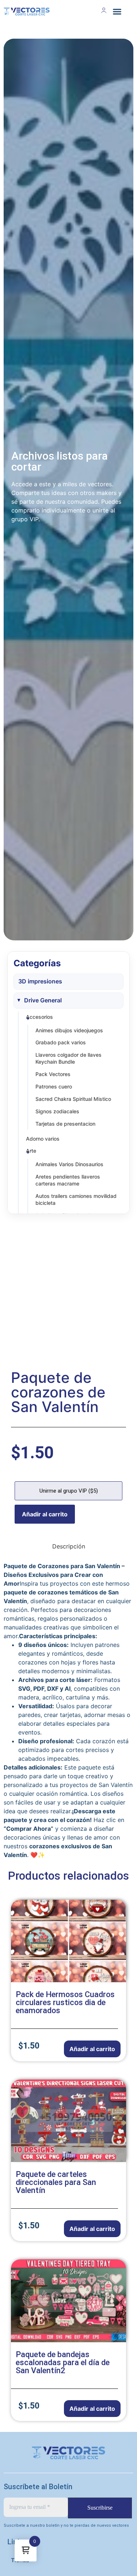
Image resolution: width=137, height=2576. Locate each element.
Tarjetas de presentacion (65, 1124)
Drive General (43, 1000)
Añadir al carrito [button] (92, 2049)
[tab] (69, 1546)
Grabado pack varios (61, 1042)
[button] (117, 11)
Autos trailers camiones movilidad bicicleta (76, 1199)
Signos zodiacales (57, 1111)
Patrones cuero (54, 1086)
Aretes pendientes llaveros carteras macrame (68, 1180)
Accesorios (39, 1017)
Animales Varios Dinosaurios (69, 1164)
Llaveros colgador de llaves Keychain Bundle (68, 1058)
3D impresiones (40, 981)
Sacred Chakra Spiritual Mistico (73, 1099)
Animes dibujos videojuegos (69, 1030)
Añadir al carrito (45, 1514)
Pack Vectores (53, 1074)
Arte (31, 1151)
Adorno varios (43, 1139)
